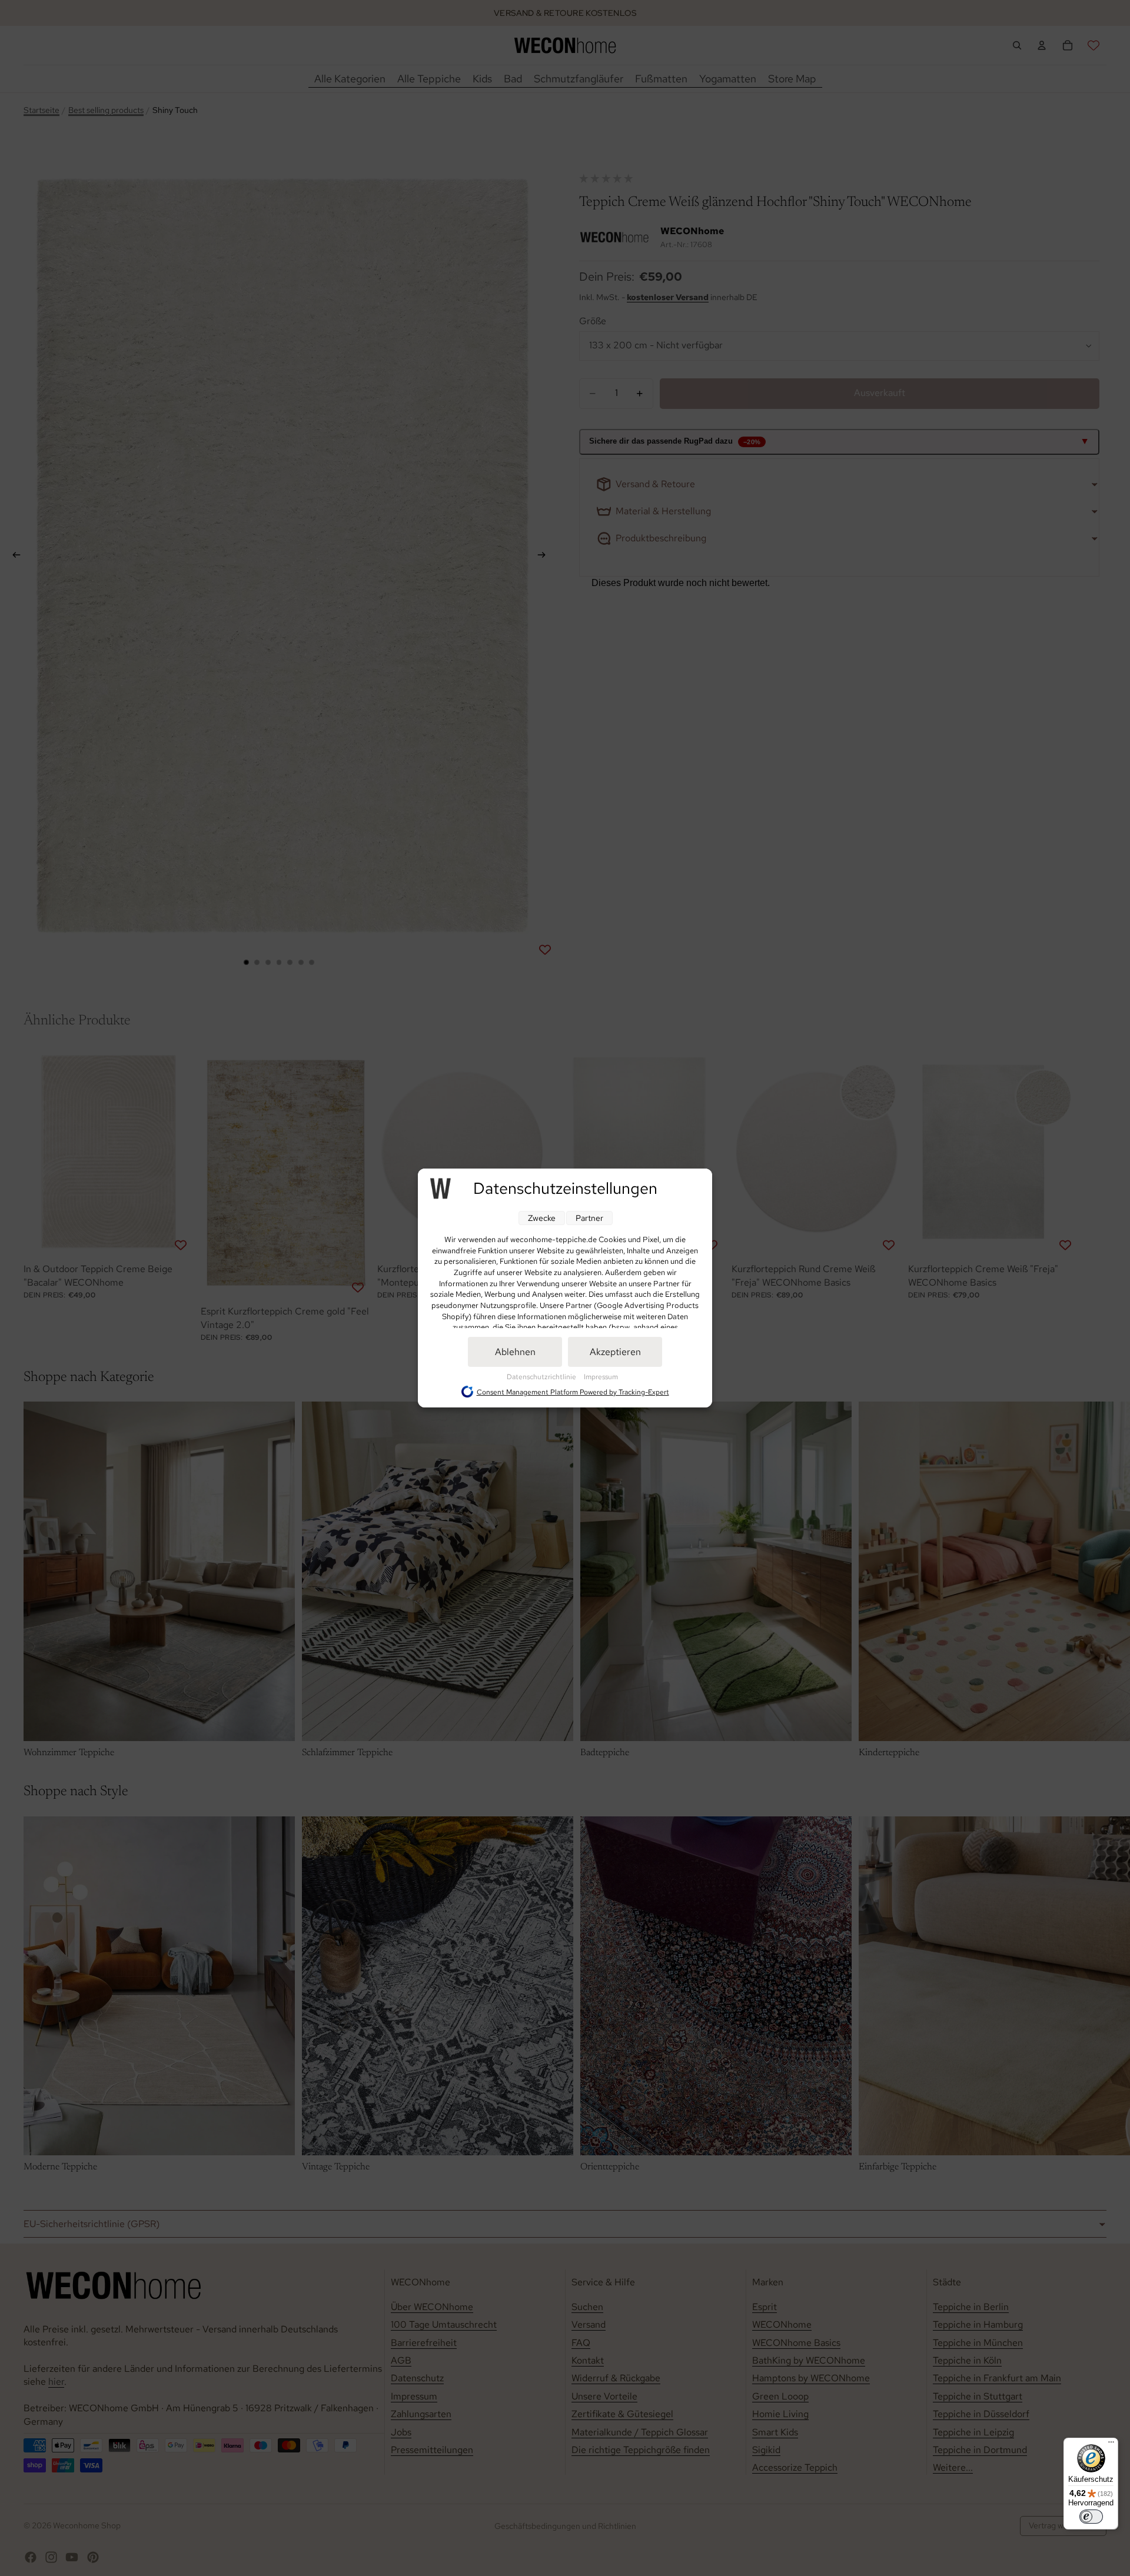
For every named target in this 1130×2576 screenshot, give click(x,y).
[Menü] (1111, 2445)
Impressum (601, 1377)
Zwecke (542, 1218)
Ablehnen (515, 1352)
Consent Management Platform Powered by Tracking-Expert (573, 1392)
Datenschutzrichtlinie (542, 1377)
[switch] (1091, 2517)
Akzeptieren (615, 1352)
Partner (589, 1218)
